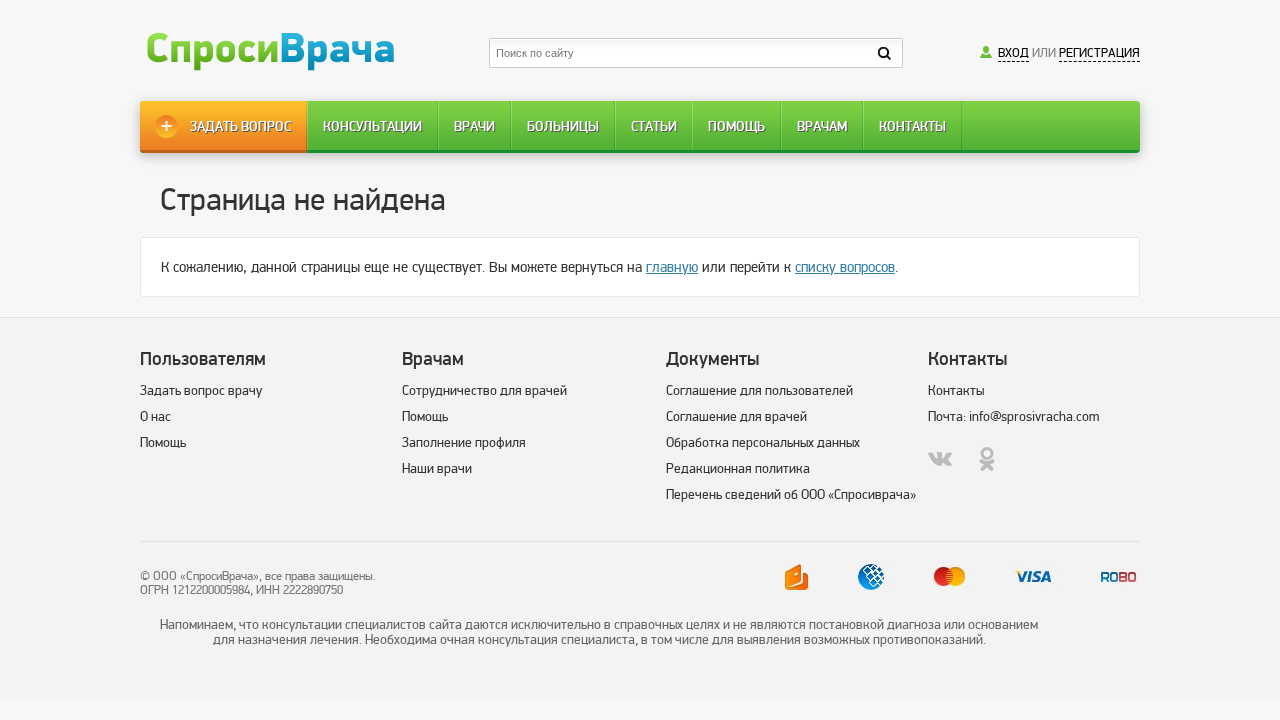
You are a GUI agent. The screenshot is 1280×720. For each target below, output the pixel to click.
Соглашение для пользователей (759, 390)
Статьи (654, 126)
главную (672, 267)
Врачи (474, 126)
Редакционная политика (738, 468)
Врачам (822, 126)
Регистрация (1099, 53)
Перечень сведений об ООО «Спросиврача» (791, 494)
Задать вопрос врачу (201, 390)
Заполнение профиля (464, 442)
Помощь (736, 126)
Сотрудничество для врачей (484, 390)
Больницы (563, 126)
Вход (1013, 53)
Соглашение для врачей (736, 416)
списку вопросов (845, 267)
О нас (155, 416)
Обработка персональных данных (763, 442)
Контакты (912, 126)
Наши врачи (437, 468)
